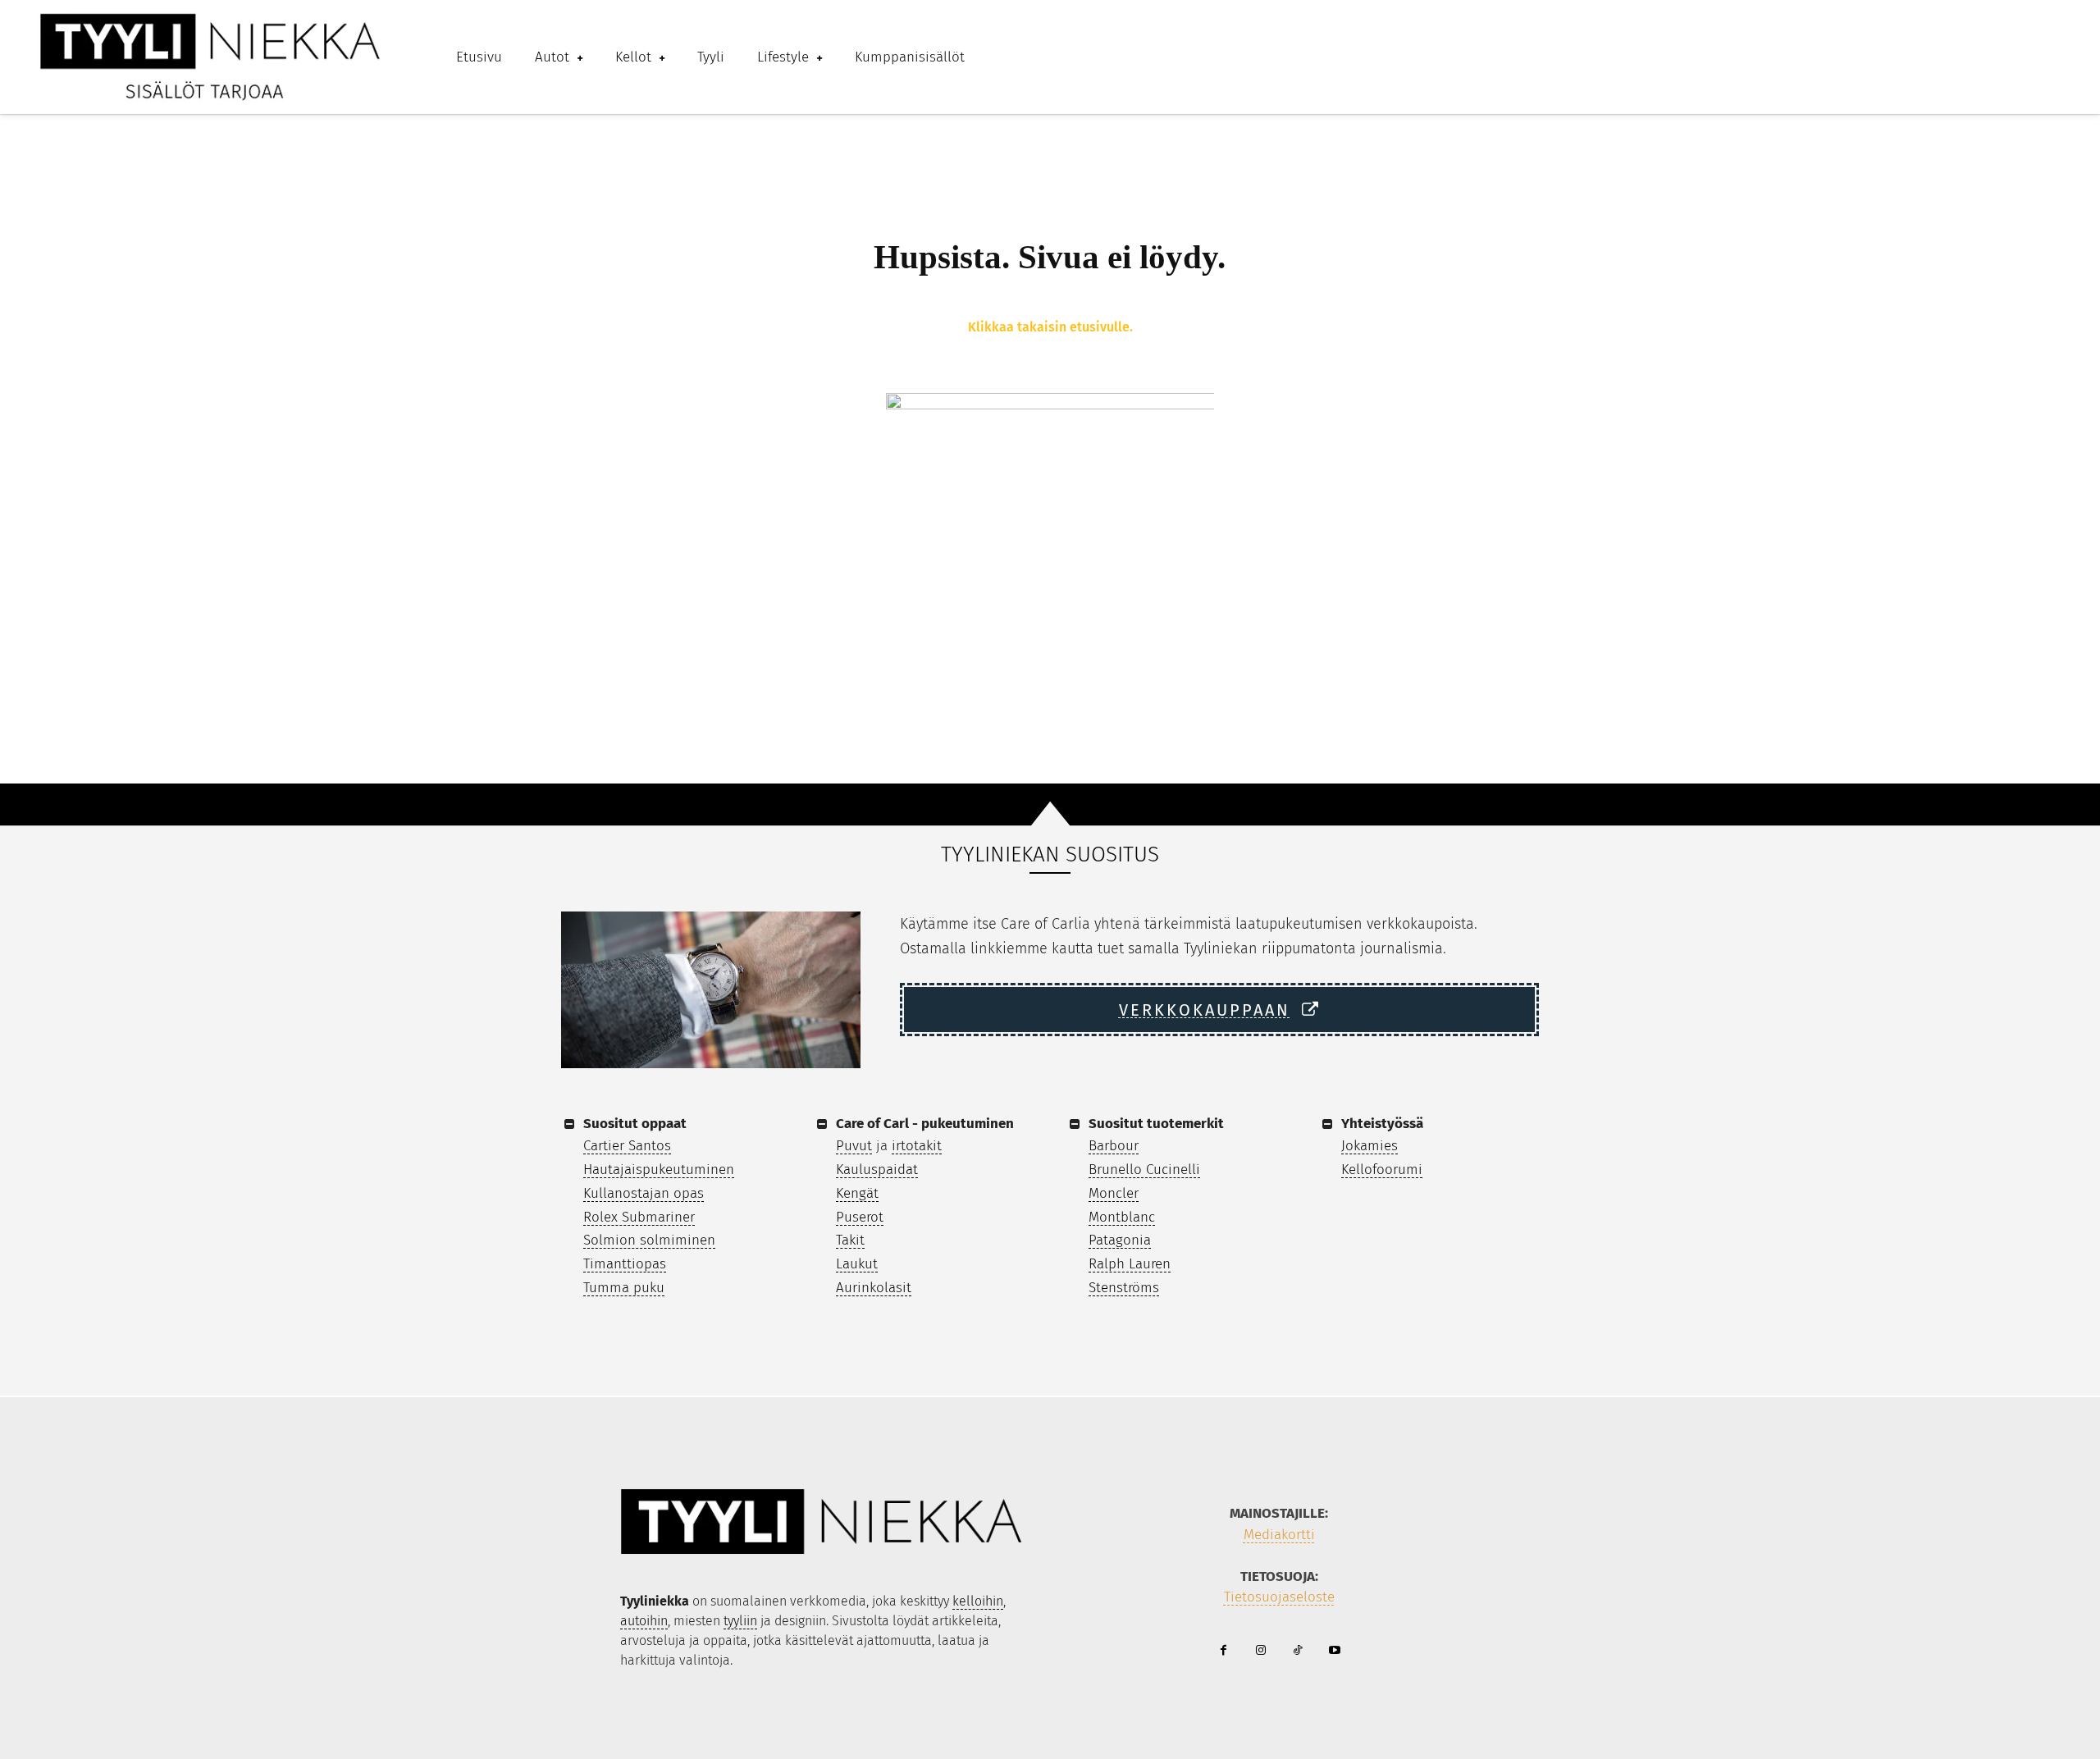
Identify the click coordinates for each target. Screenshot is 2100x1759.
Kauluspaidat (877, 1170)
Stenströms (1124, 1288)
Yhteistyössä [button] (1382, 1124)
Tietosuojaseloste (1279, 1597)
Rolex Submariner (639, 1217)
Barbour (1114, 1146)
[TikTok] (1297, 1651)
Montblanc (1122, 1217)
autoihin (644, 1621)
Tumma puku (624, 1288)
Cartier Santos (627, 1146)
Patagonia (1120, 1240)
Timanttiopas (625, 1264)
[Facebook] (1223, 1651)
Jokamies (1370, 1146)
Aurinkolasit (874, 1288)
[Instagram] (1260, 1651)
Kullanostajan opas (644, 1193)
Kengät (857, 1193)
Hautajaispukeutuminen (659, 1170)
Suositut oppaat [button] (635, 1124)
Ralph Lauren (1130, 1264)
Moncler (1114, 1193)
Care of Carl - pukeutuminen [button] (925, 1124)
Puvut (854, 1146)
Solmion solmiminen (649, 1240)
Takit (850, 1240)
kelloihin (978, 1601)
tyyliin (740, 1621)
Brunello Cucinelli (1144, 1170)
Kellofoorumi (1382, 1170)
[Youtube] (1334, 1651)
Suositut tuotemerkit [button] (1156, 1124)
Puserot (860, 1217)
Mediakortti (1279, 1535)
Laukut (857, 1264)
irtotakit (917, 1146)
